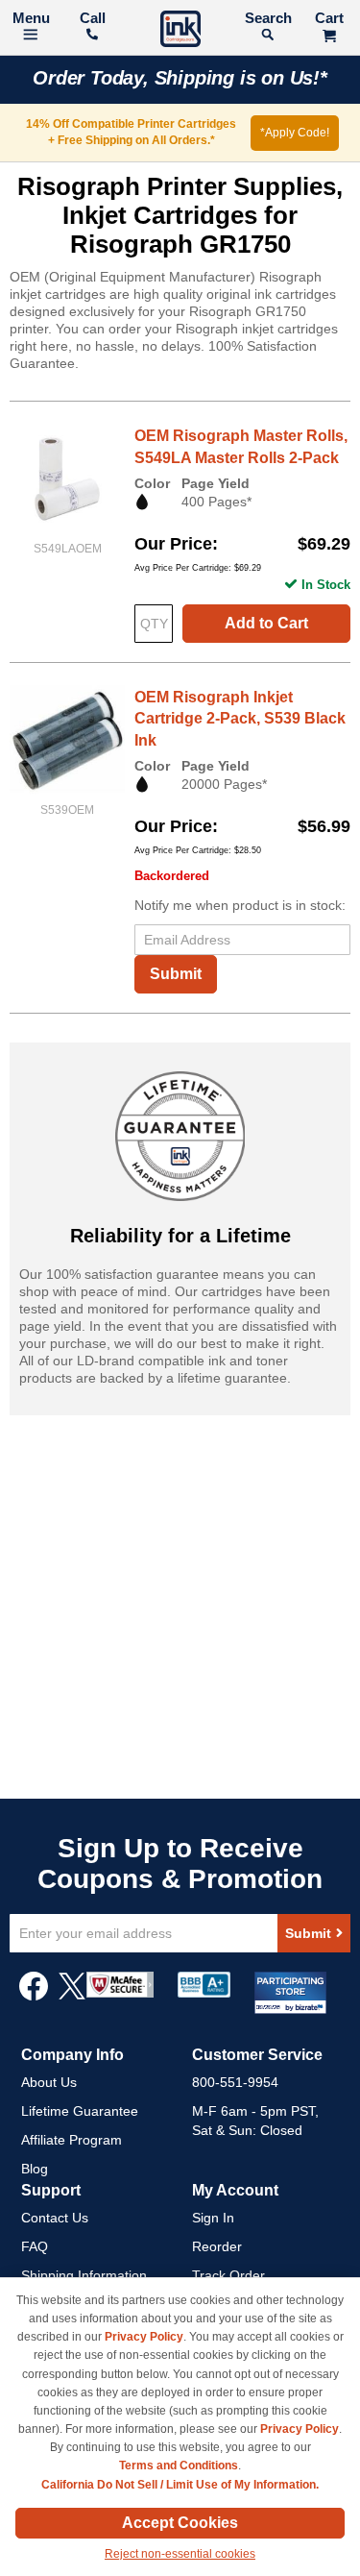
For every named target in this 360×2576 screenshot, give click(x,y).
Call (93, 18)
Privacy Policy (144, 2337)
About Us (49, 2082)
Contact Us (55, 2218)
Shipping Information (84, 2275)
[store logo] (180, 31)
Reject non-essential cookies (180, 2554)
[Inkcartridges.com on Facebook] (34, 1996)
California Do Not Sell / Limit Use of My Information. (180, 2485)
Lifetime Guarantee (80, 2111)
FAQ (35, 2246)
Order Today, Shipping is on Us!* (180, 78)
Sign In (213, 2218)
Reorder (217, 2246)
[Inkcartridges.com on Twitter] (72, 1996)
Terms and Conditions (179, 2466)
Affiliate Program (72, 2140)
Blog (35, 2169)
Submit (176, 974)
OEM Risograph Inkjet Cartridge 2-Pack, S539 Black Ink (240, 719)
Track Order (228, 2275)
